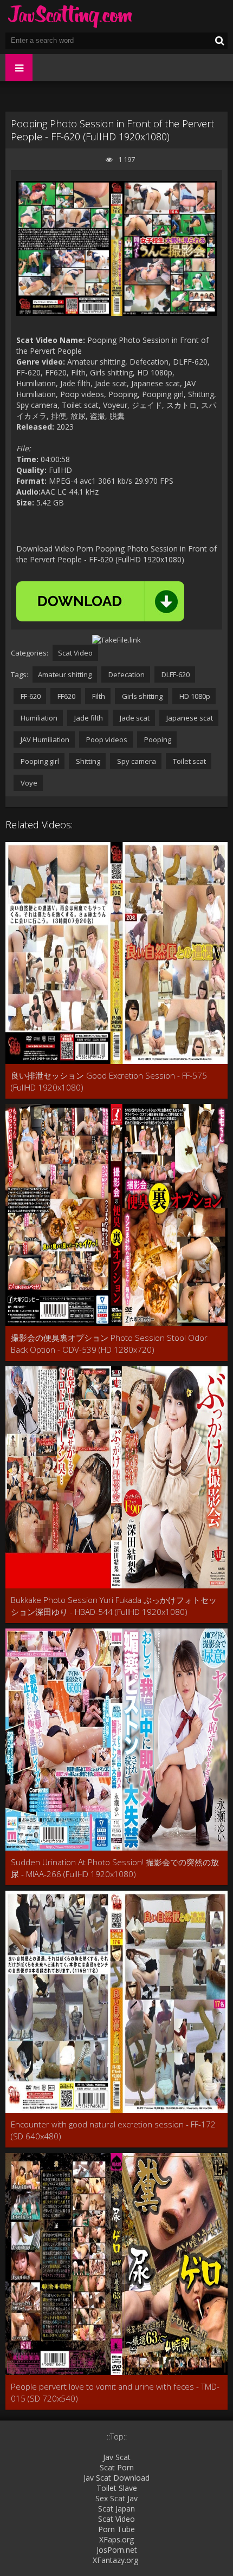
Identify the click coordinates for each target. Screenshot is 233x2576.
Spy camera (136, 761)
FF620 (66, 696)
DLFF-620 (175, 674)
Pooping (157, 739)
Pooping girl (39, 761)
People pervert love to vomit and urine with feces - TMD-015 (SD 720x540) (115, 2392)
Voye (28, 783)
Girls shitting (141, 696)
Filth (98, 696)
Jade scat (134, 718)
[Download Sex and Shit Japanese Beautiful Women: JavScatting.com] (70, 16)
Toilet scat (189, 761)
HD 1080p (194, 696)
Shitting (87, 761)
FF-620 (30, 696)
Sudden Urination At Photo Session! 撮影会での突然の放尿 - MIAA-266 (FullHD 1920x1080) (115, 1868)
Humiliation (38, 718)
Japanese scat (189, 718)
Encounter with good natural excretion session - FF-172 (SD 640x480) (113, 2130)
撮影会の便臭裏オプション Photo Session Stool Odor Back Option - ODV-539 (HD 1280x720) (109, 1344)
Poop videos (106, 739)
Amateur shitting (65, 674)
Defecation (126, 674)
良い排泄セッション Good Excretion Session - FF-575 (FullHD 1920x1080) (109, 1081)
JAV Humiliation (44, 739)
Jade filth (88, 718)
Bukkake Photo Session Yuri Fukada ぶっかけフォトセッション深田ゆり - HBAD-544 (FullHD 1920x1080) (114, 1606)
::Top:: (117, 2437)
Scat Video (75, 653)
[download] (100, 601)
